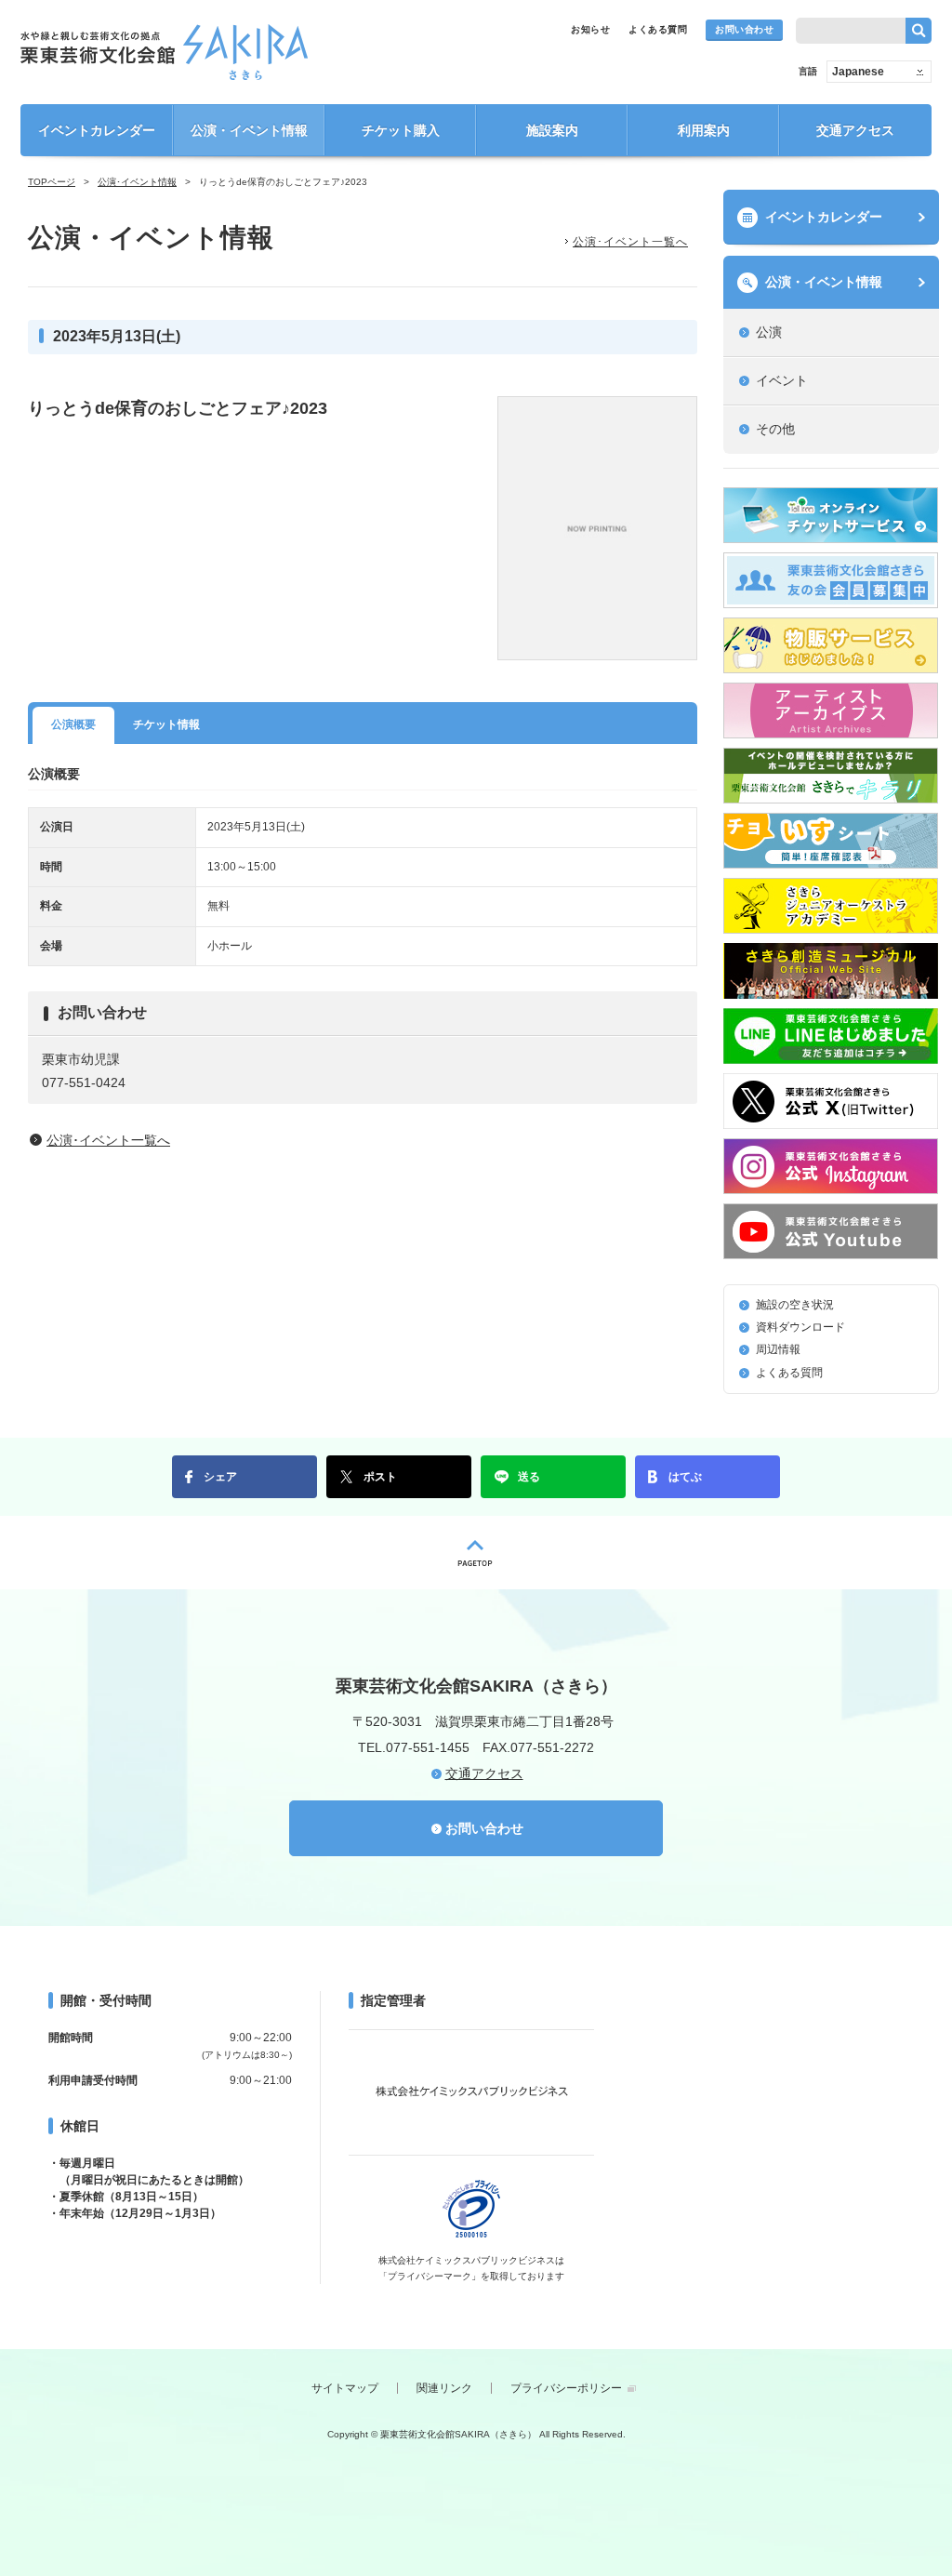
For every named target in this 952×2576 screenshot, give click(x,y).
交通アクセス (855, 130)
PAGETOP (476, 1553)
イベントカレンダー (97, 130)
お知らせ (590, 29)
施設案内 (552, 130)
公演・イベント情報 (249, 130)
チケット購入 (401, 130)
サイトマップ (345, 2388)
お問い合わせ (744, 29)
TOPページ (52, 182)
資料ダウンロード (800, 1327)
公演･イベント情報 (137, 182)
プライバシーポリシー (566, 2388)
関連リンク (444, 2388)
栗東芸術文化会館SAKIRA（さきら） (164, 52)
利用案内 (704, 130)
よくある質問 (658, 29)
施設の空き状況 (795, 1305)
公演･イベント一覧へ (630, 242)
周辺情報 (778, 1349)
